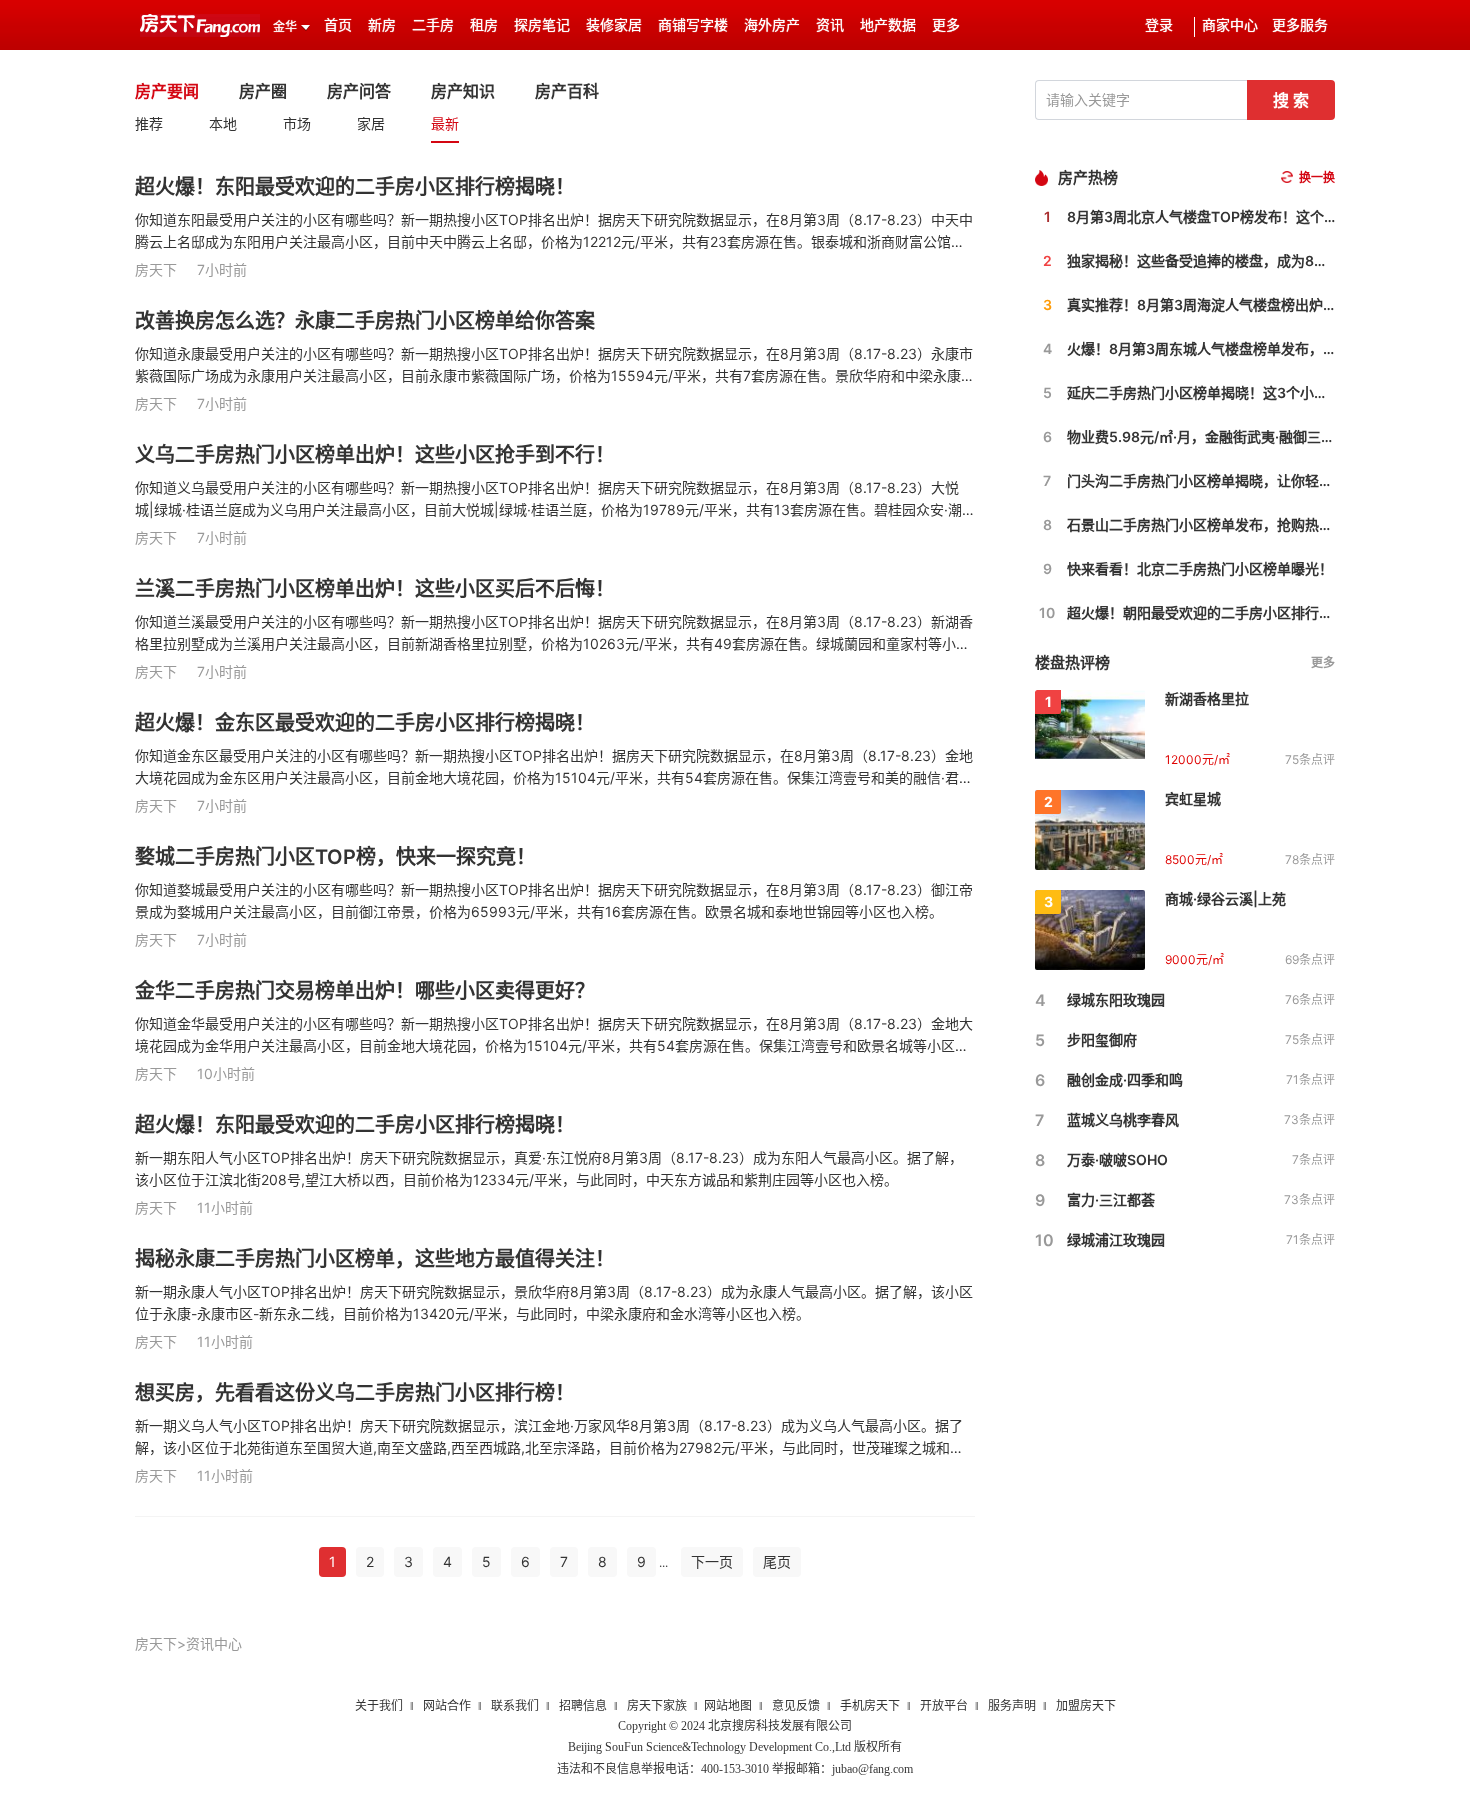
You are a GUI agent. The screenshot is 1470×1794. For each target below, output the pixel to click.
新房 (382, 25)
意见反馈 (796, 1706)
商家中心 (1230, 25)
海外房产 (772, 25)
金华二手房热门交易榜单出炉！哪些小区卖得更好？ (365, 991)
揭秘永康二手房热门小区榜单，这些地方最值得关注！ (375, 1259)
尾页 (777, 1561)
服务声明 (1012, 1706)
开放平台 (944, 1706)
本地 (223, 123)
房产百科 (567, 91)
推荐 (149, 123)
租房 (484, 25)
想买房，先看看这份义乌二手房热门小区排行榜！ (355, 1393)
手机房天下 (870, 1706)
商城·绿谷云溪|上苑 (1225, 898)
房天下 (156, 1643)
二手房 (433, 25)
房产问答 (359, 91)
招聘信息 (583, 1706)
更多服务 (1300, 25)
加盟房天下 (1086, 1706)
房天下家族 (657, 1706)
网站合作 (447, 1706)
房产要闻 (167, 91)
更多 (1323, 662)
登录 (1159, 25)
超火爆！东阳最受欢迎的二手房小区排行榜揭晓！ (355, 187)
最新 (445, 123)
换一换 (1317, 177)
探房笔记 (542, 25)
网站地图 (728, 1706)
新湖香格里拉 (1207, 698)
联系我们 (515, 1706)
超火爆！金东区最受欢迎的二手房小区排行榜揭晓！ (365, 723)
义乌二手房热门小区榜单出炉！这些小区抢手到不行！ (375, 455)
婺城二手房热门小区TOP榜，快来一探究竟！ (335, 857)
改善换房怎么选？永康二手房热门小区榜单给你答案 (365, 321)
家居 (371, 123)
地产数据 (888, 25)
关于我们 (379, 1706)
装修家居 (614, 25)
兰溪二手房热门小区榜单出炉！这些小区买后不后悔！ (375, 589)
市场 (297, 123)
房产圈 (263, 91)
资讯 (830, 25)
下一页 (712, 1561)
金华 (285, 27)
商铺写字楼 (693, 25)
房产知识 (463, 91)
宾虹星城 (1193, 798)
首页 (338, 25)
